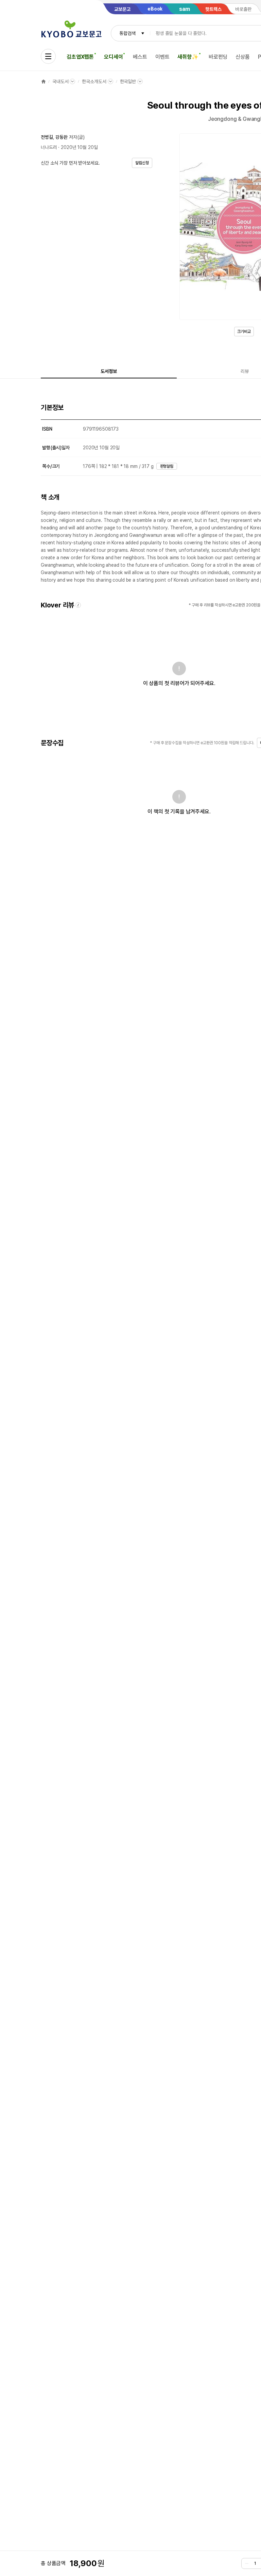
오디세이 (113, 57)
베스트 (140, 57)
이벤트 (162, 57)
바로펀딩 (218, 57)
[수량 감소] (247, 2563)
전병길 (47, 137)
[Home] (43, 81)
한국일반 (128, 81)
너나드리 (49, 147)
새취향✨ (188, 57)
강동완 (62, 137)
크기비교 (244, 332)
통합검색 (127, 33)
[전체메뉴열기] (48, 56)
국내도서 (60, 81)
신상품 (243, 57)
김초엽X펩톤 (80, 57)
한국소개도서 (94, 81)
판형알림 (167, 466)
